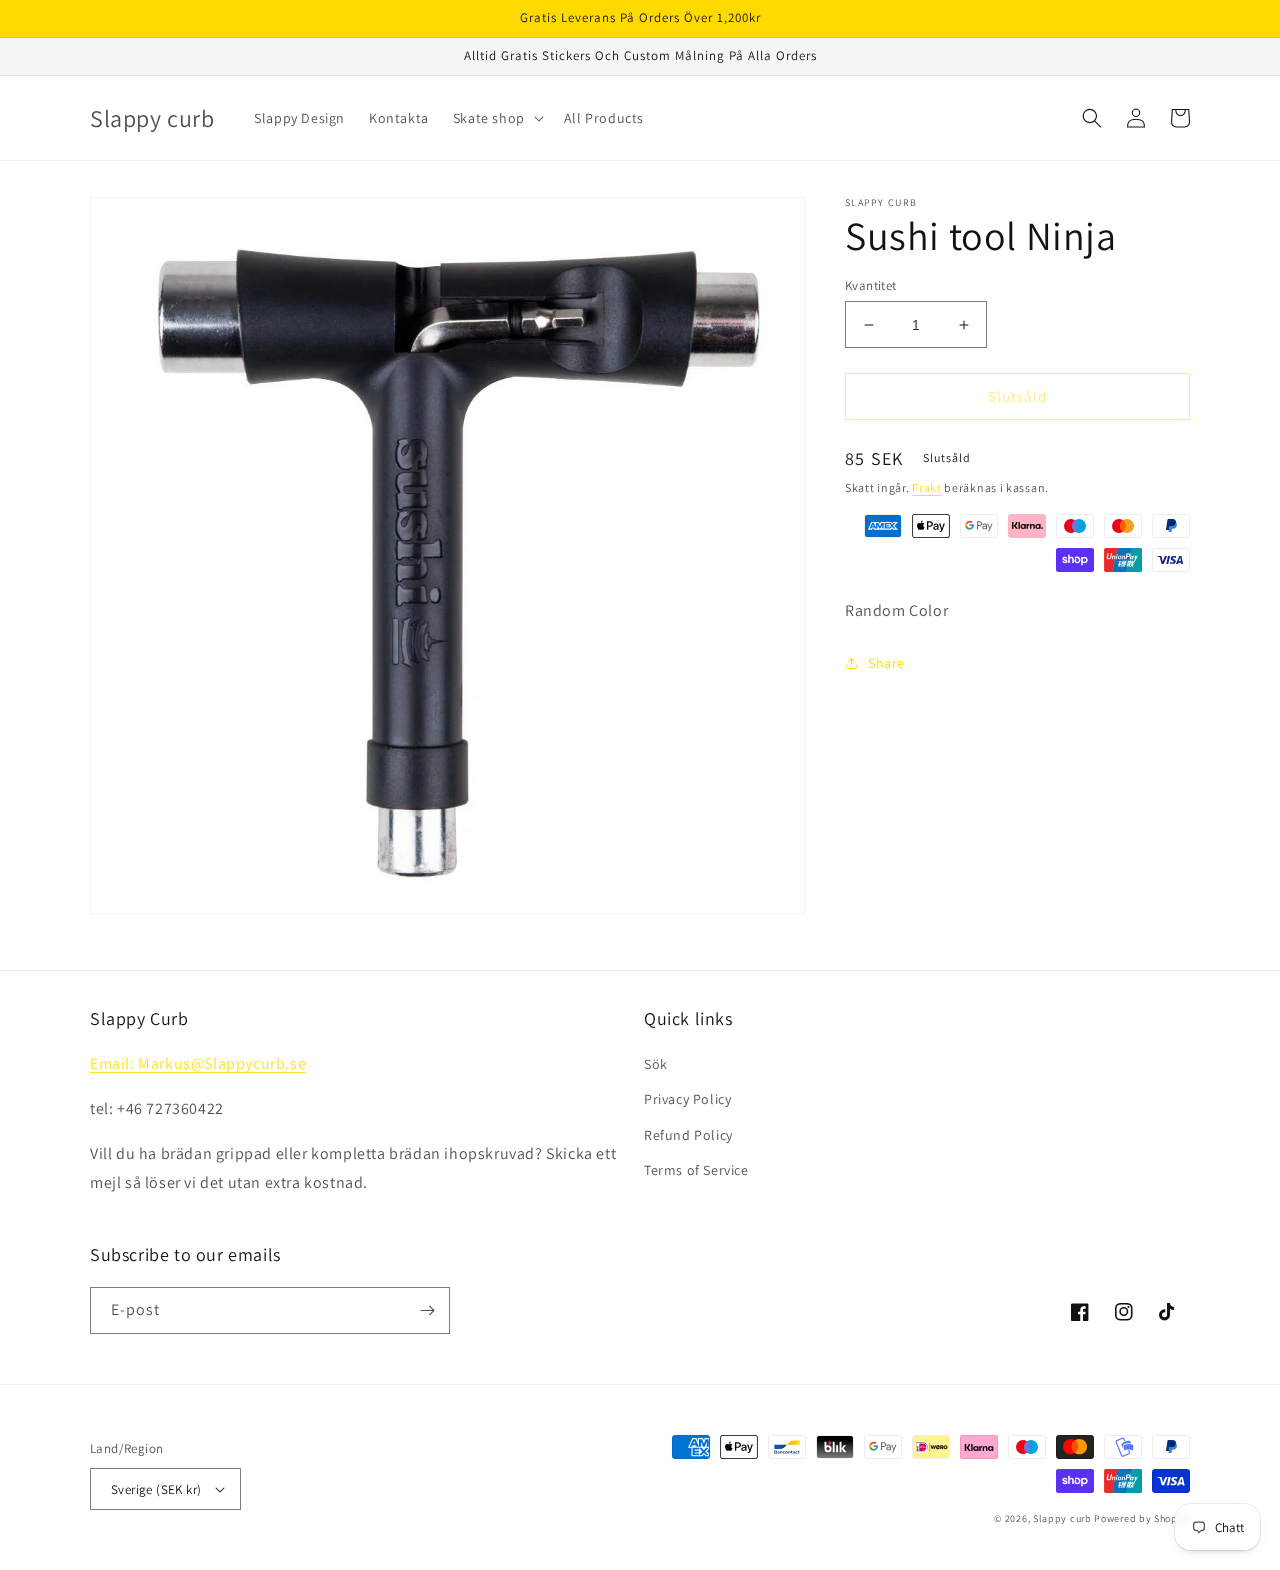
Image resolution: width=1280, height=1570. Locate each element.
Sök (656, 1064)
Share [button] (886, 662)
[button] (496, 118)
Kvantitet (871, 285)
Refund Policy (688, 1135)
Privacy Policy (687, 1099)
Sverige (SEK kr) (156, 1489)
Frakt (927, 487)
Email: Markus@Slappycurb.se (198, 1063)
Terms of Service (696, 1170)
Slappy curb (1062, 1518)
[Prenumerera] (427, 1310)
